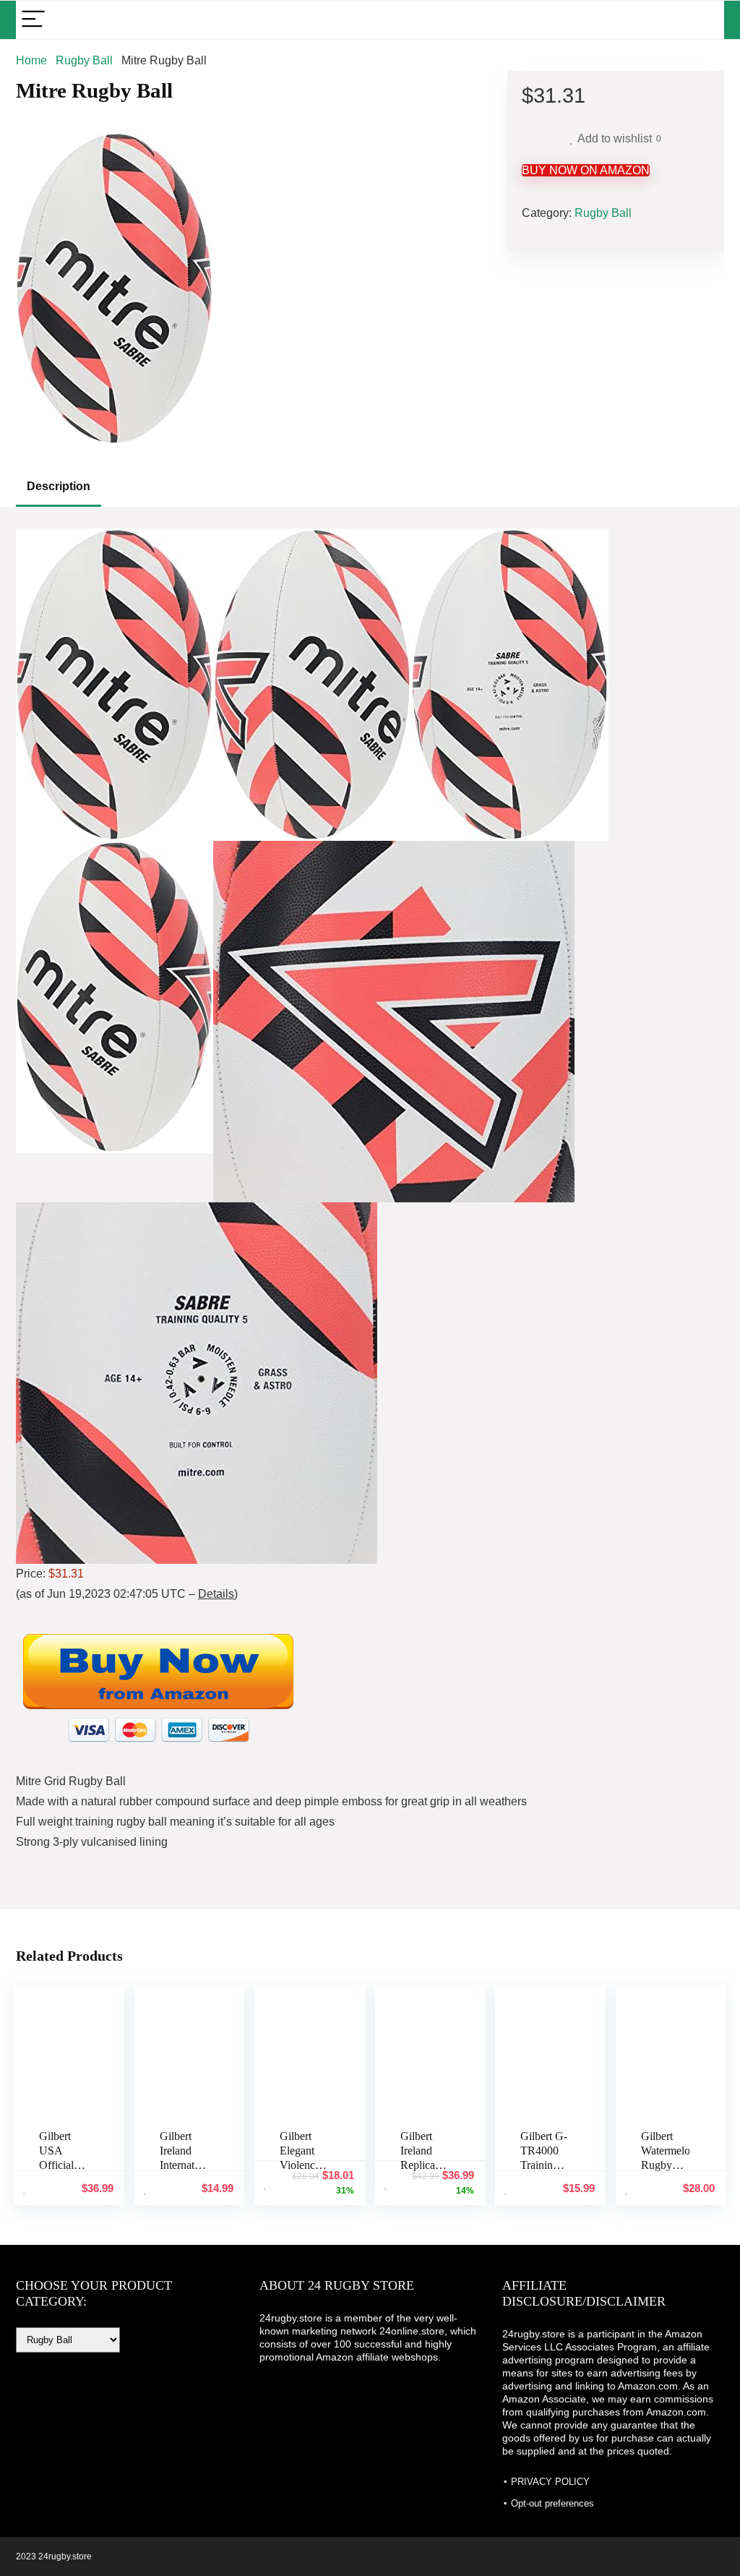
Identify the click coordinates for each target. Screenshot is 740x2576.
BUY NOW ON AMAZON (586, 170)
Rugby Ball (84, 60)
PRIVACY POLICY (550, 2482)
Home (31, 60)
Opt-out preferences (552, 2503)
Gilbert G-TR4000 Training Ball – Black (544, 2165)
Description (59, 486)
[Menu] (33, 20)
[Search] (702, 20)
